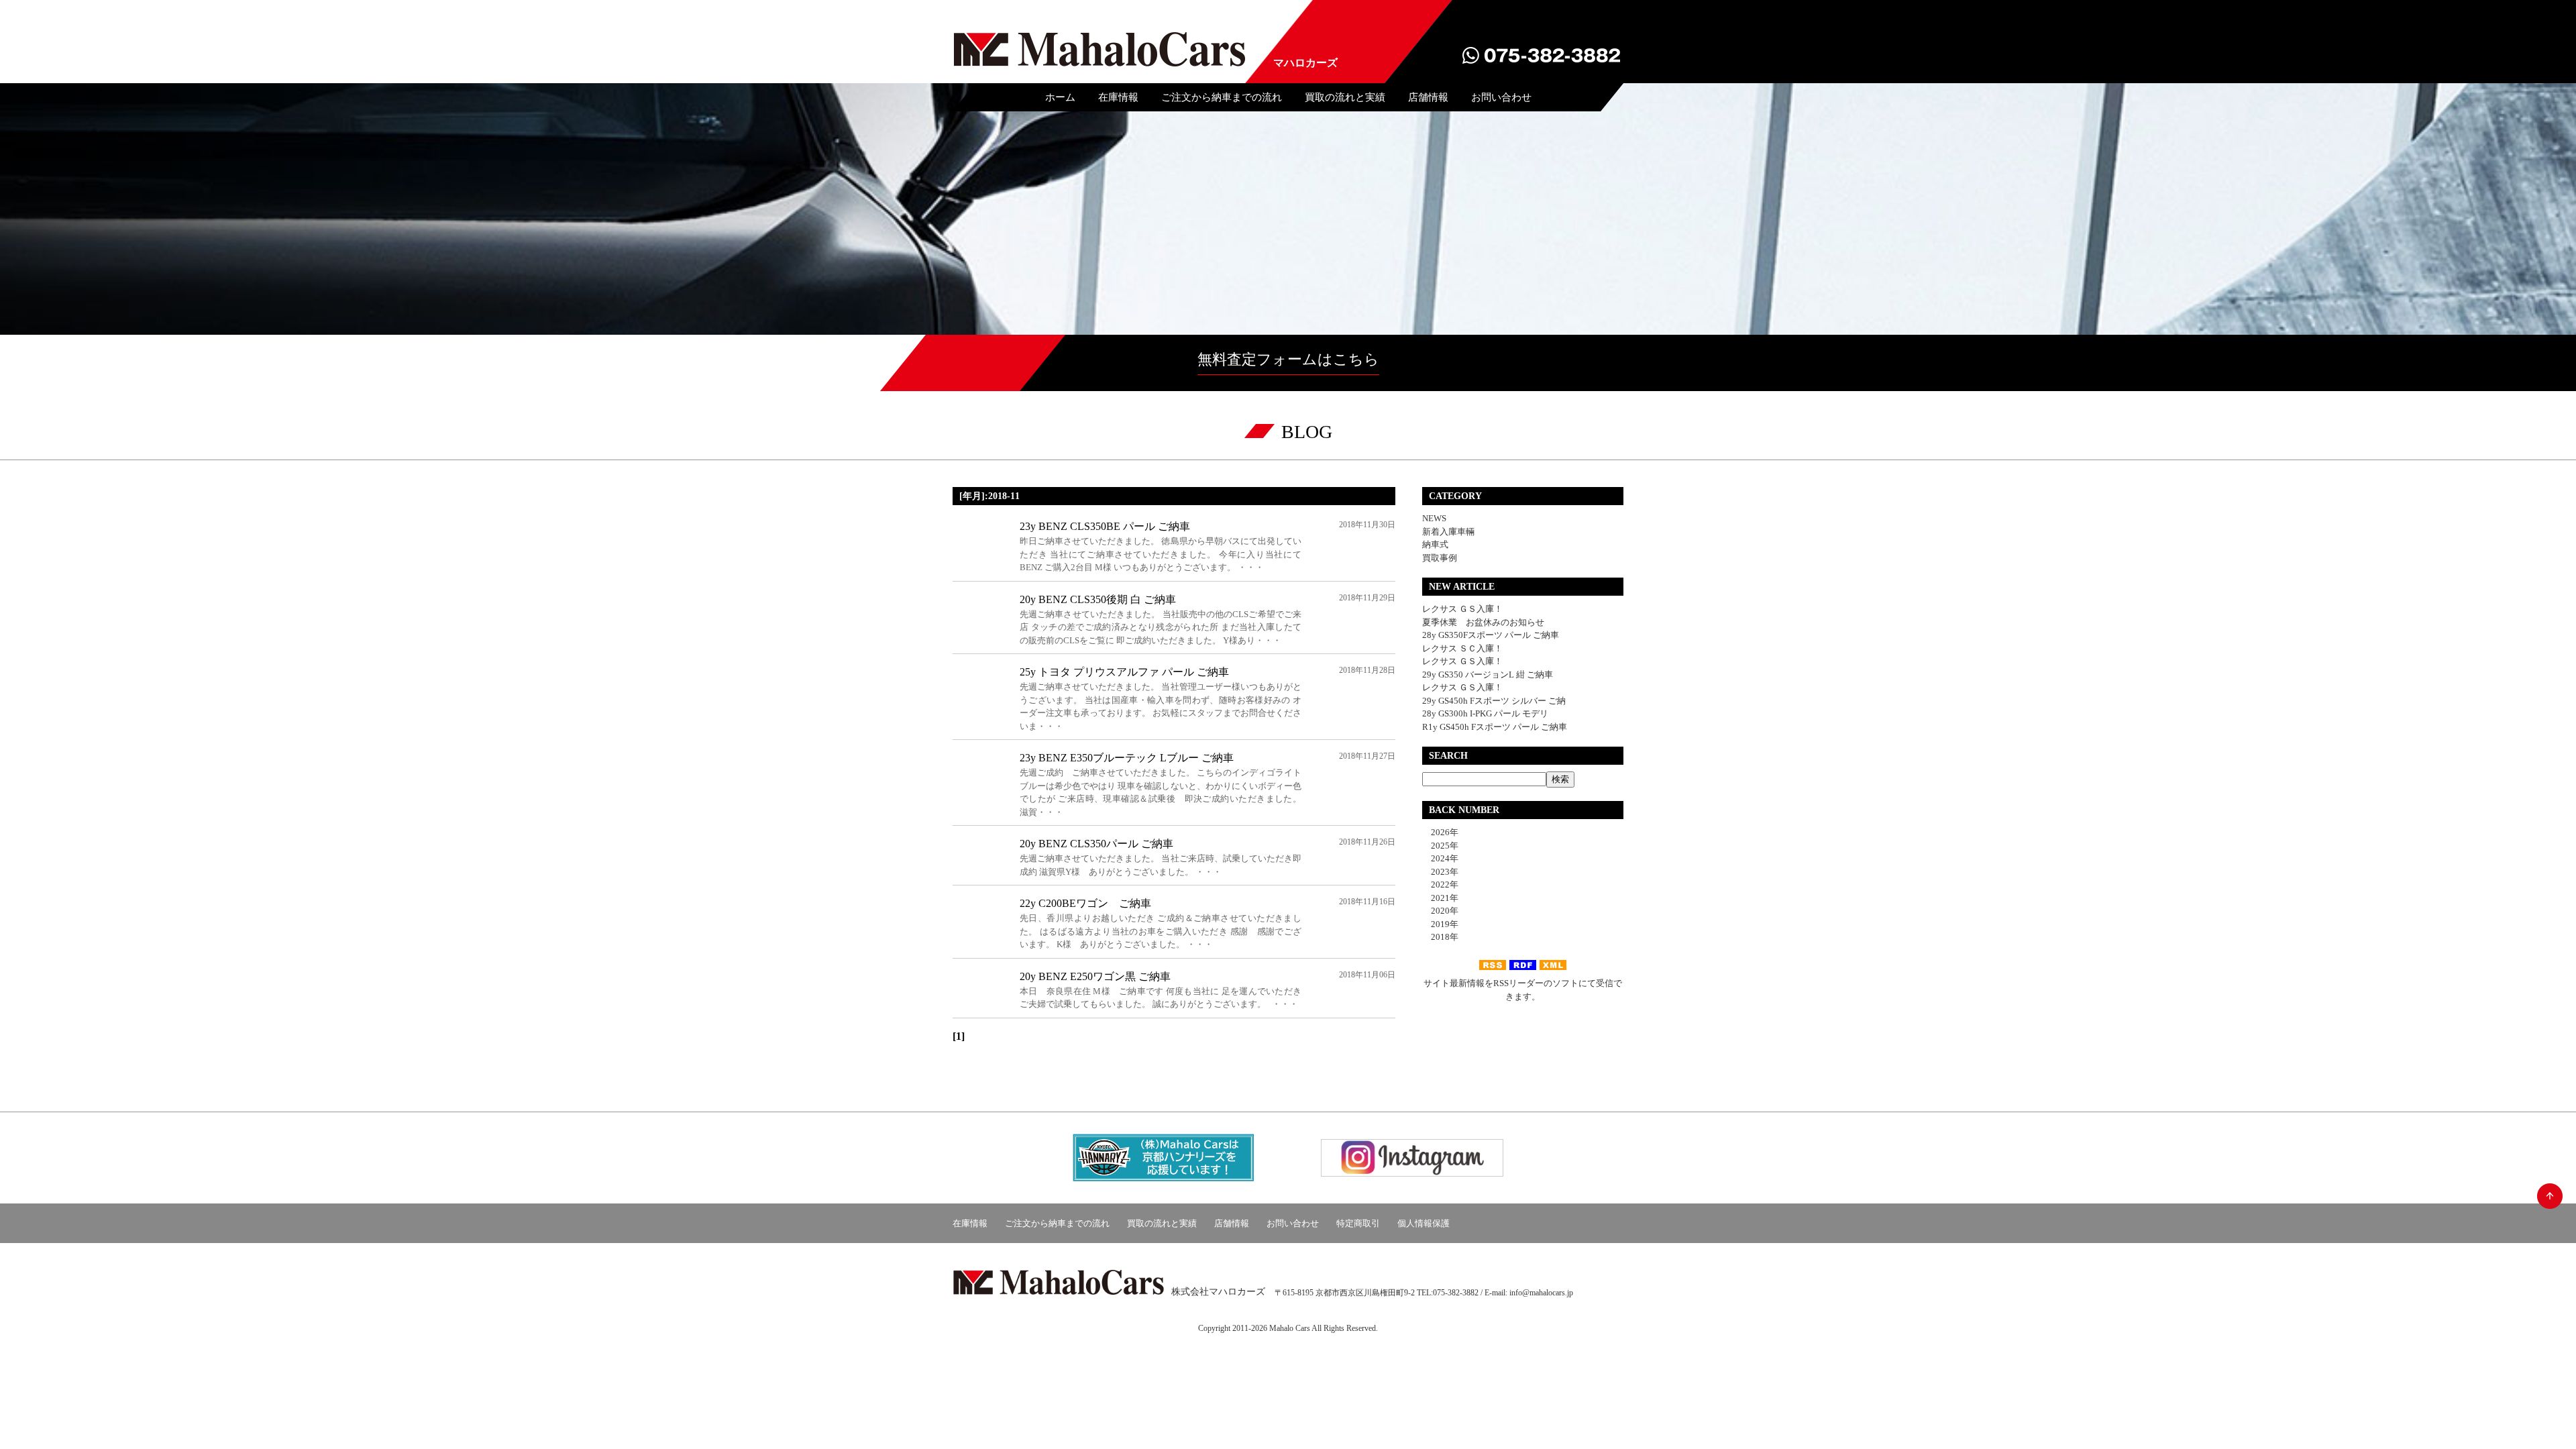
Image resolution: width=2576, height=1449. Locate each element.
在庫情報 (1118, 97)
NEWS (1434, 518)
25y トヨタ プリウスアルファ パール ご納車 (1124, 672)
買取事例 (1440, 558)
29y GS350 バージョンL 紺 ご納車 (1488, 675)
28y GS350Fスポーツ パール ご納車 (1491, 635)
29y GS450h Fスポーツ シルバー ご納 (1494, 701)
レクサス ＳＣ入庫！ (1462, 648)
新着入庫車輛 (1448, 532)
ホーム (1060, 97)
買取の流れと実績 (1345, 97)
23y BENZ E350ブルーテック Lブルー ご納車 (1127, 758)
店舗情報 (1428, 97)
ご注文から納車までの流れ (1222, 97)
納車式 (1435, 544)
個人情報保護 (1424, 1223)
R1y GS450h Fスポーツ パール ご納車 (1495, 727)
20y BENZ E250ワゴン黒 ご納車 (1095, 976)
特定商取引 (1358, 1223)
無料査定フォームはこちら (1288, 359)
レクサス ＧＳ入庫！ (1462, 609)
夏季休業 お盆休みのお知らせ (1483, 622)
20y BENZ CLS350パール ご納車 (1096, 844)
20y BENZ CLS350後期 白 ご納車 (1098, 599)
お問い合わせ (1501, 97)
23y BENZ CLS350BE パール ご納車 (1105, 526)
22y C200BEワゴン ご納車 (1085, 903)
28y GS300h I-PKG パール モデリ (1485, 713)
